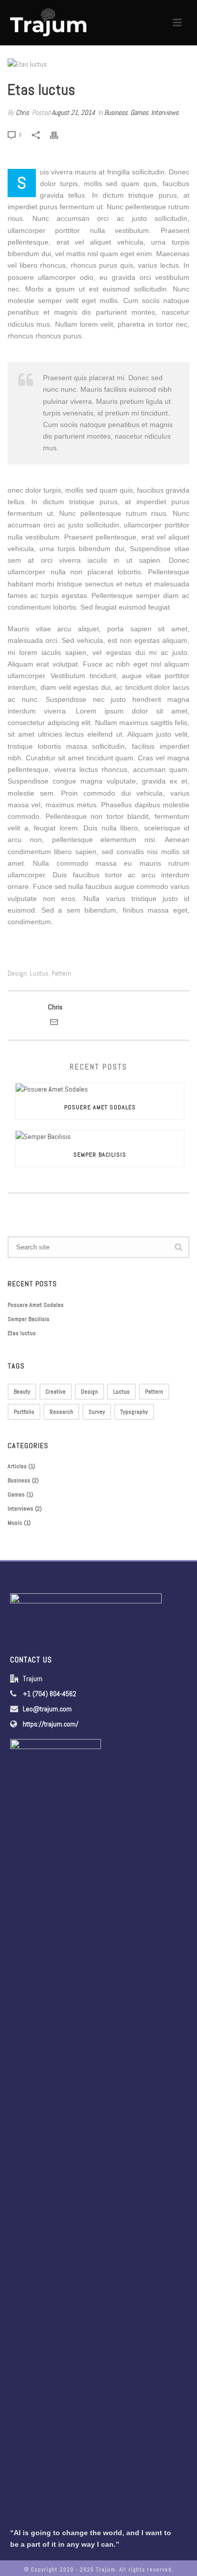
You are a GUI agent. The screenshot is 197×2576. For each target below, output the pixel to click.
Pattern (61, 973)
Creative (56, 1392)
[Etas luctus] (98, 64)
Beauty (22, 1392)
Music (15, 1523)
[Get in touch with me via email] (54, 1024)
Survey (97, 1412)
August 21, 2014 (73, 112)
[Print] (59, 134)
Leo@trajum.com (47, 1709)
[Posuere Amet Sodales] (100, 1089)
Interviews (165, 112)
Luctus (39, 973)
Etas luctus (22, 1333)
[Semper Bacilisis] (100, 1136)
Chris (22, 112)
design (17, 973)
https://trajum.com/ (51, 1724)
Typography (134, 1412)
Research (61, 1412)
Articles (17, 1466)
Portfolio (24, 1412)
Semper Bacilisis (100, 1155)
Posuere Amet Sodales (100, 1107)
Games (139, 112)
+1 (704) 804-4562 (50, 1694)
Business (116, 112)
